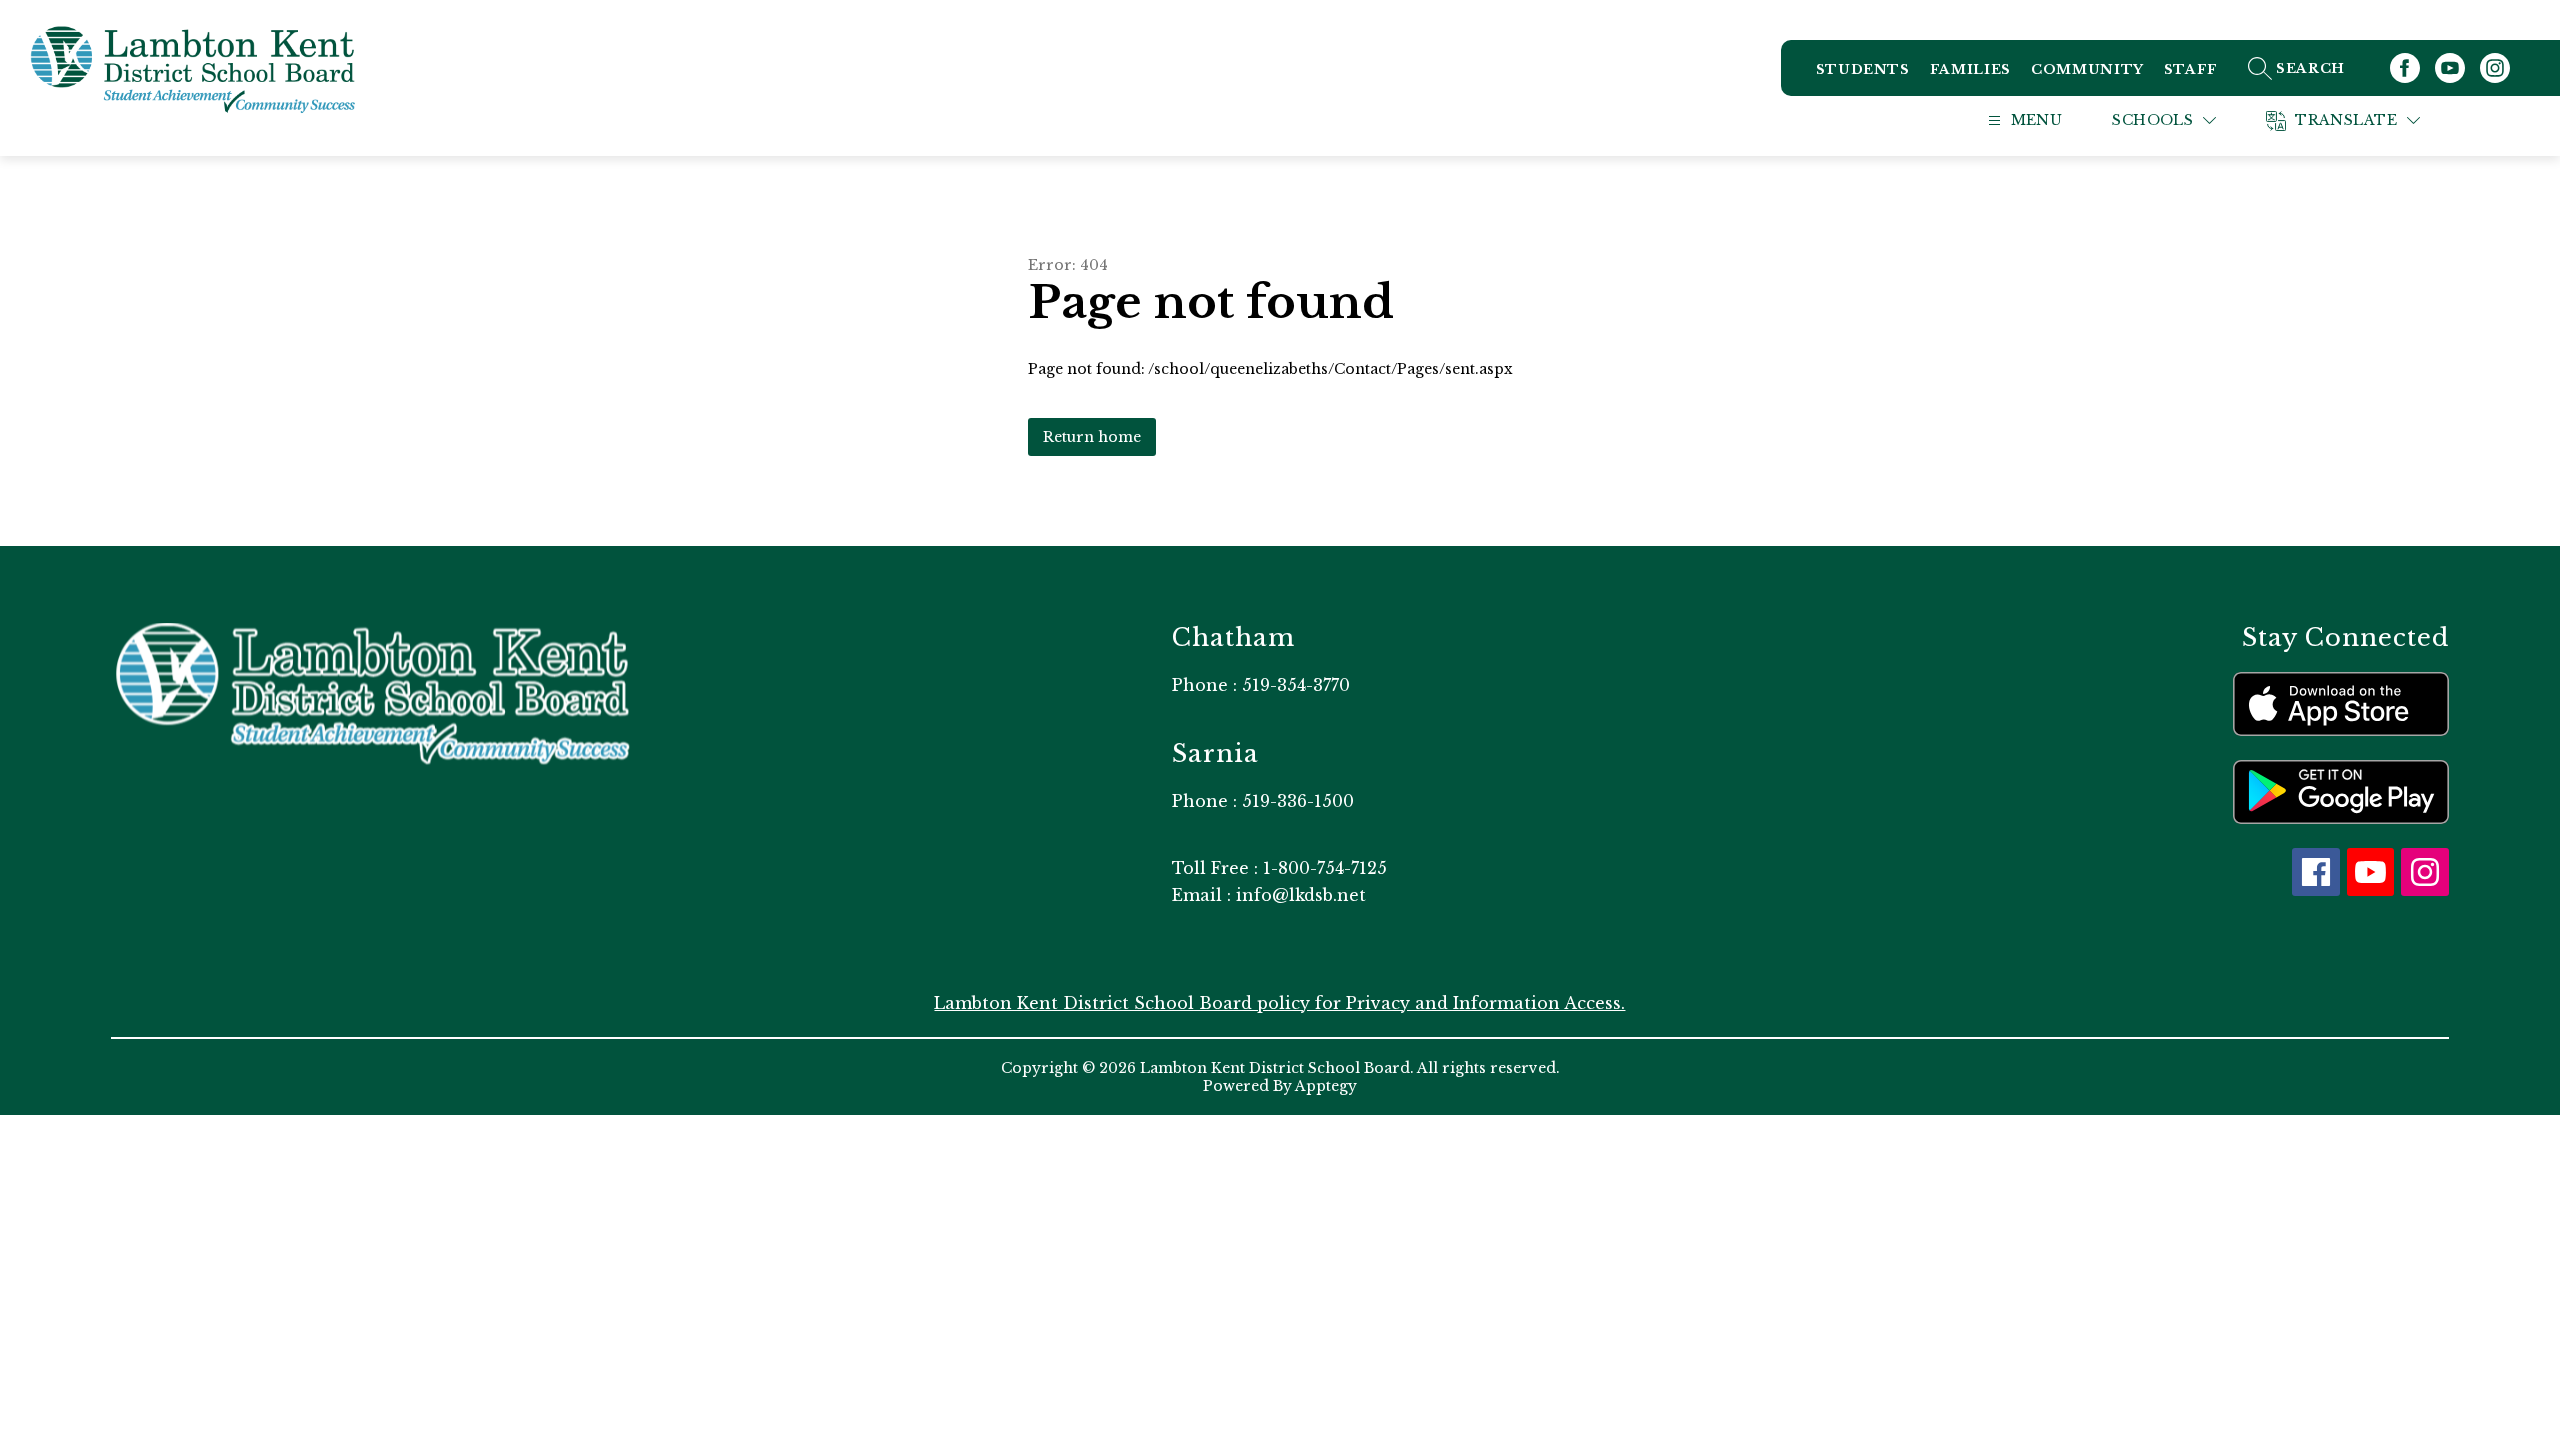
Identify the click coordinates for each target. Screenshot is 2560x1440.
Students (1863, 69)
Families (1970, 69)
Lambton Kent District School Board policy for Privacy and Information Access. (1279, 1003)
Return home (1092, 437)
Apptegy (1326, 1086)
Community (2087, 69)
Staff (2191, 69)
